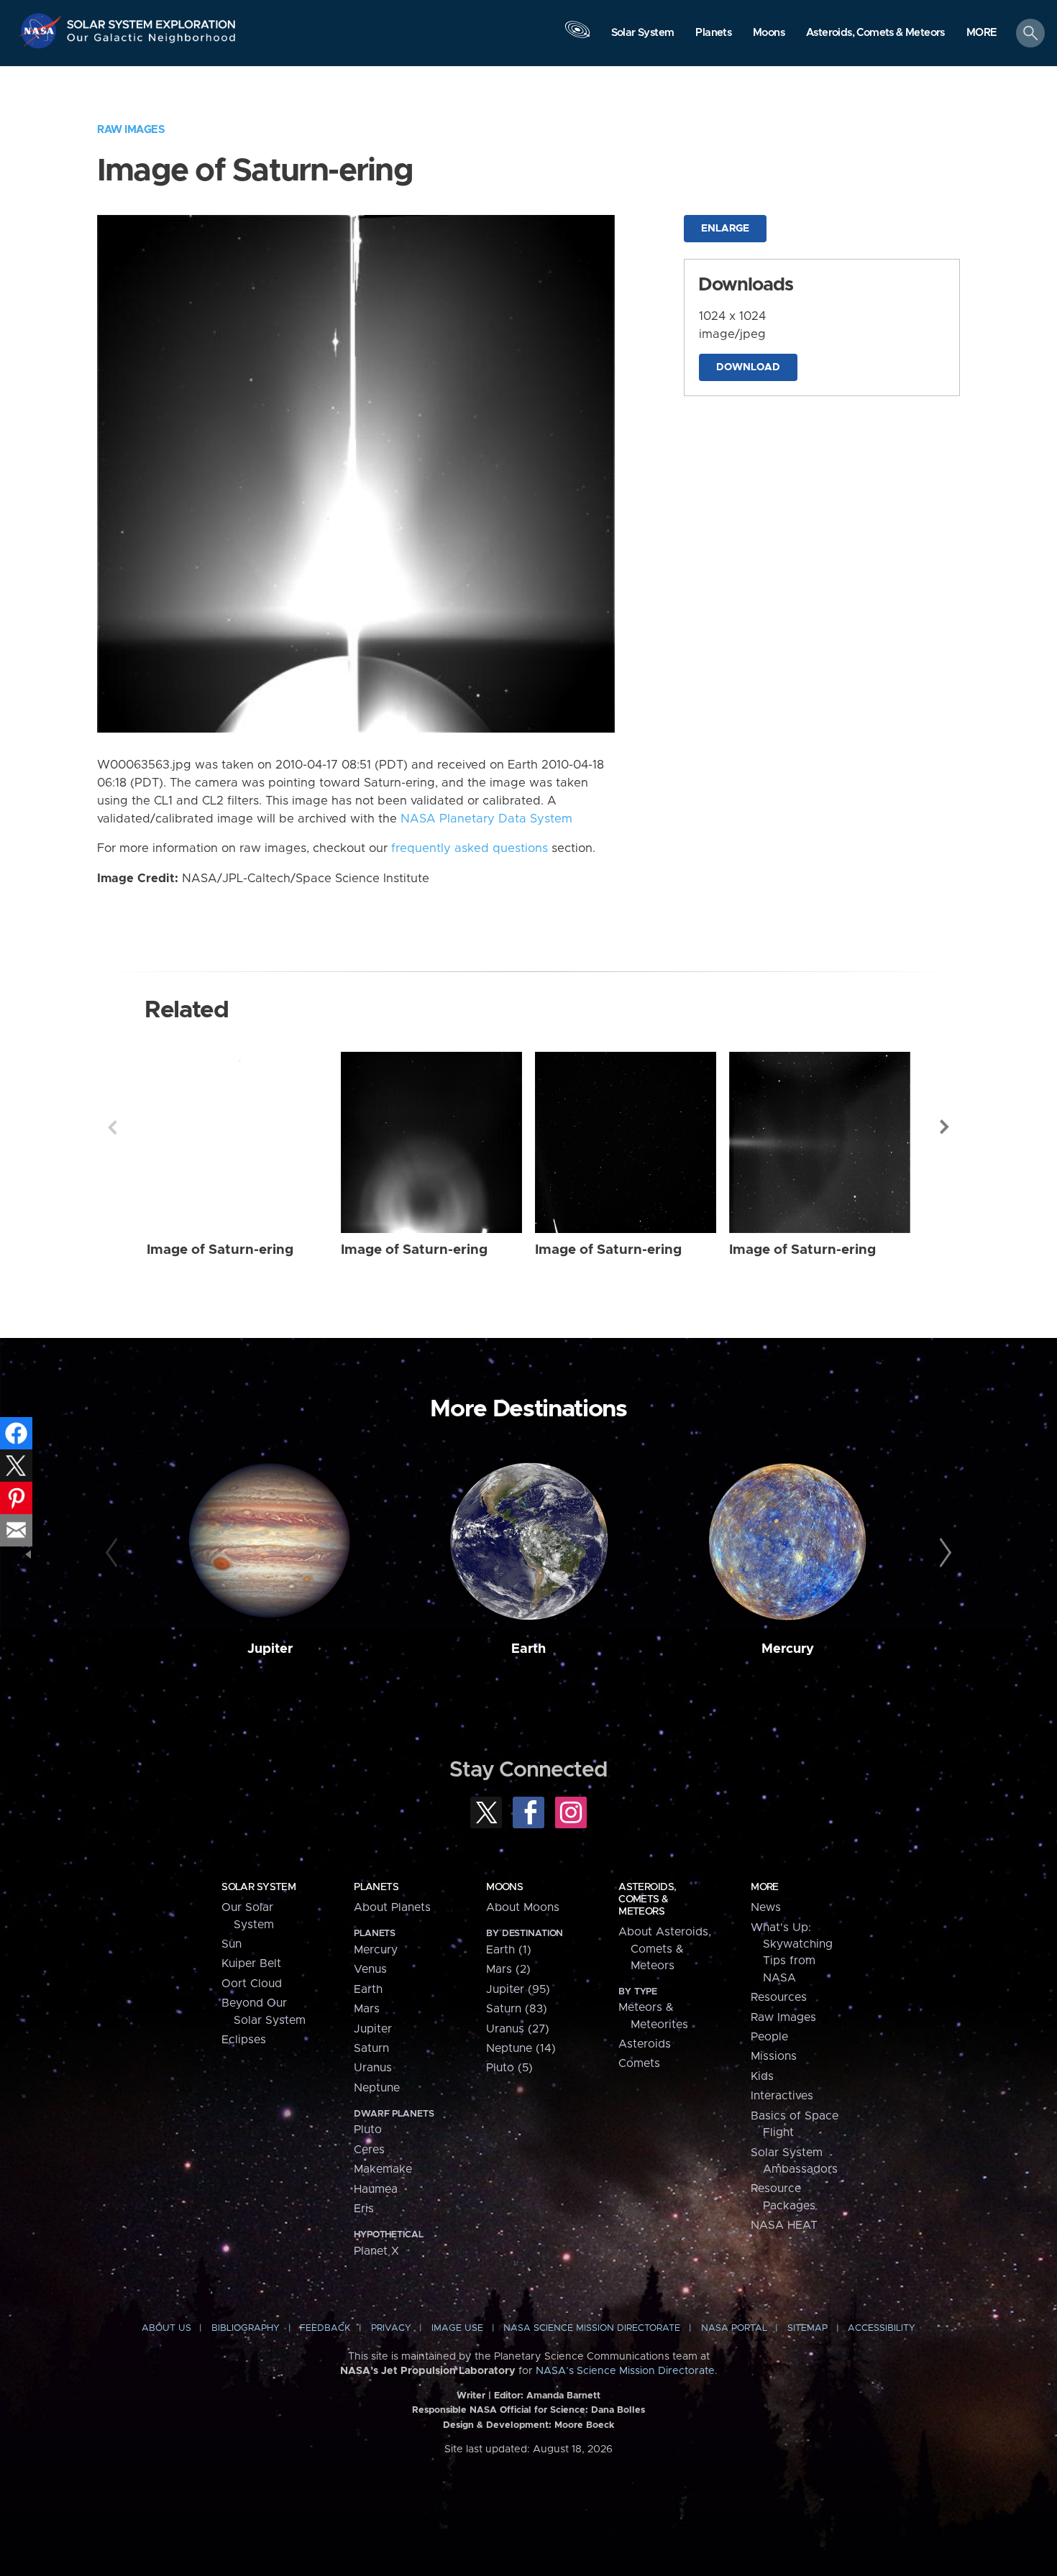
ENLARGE (725, 229)
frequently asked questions (470, 848)
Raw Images (131, 130)
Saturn (371, 2048)
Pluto (368, 2130)
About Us (166, 2328)
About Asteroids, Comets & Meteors (665, 1949)
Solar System (258, 1887)
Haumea (376, 2189)
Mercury (788, 1649)
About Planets (392, 1907)
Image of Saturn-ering (220, 1250)
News (766, 1907)
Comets (639, 2063)
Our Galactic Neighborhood (152, 41)
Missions (774, 2056)
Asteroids (645, 2044)
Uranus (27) (518, 2029)
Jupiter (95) (518, 1989)
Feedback (325, 2328)
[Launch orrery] (577, 37)
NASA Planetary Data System (486, 819)
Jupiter (270, 1649)
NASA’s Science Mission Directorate (625, 2371)
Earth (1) (509, 1950)
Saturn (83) (517, 2009)
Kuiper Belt (251, 1963)
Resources (779, 1997)
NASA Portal (734, 2328)
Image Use (457, 2328)
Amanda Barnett (563, 2396)
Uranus (373, 2068)
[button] (982, 34)
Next (945, 1127)
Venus (370, 1969)
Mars (367, 2009)
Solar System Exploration (152, 20)
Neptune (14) (521, 2048)
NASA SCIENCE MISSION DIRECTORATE (592, 2328)
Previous (112, 1127)
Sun (232, 1944)
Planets (376, 1887)
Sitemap (807, 2328)
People (769, 2037)
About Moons (523, 1907)
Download (748, 367)
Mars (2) (508, 1969)
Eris (364, 2209)
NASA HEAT (784, 2225)
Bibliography (246, 2328)
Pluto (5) (509, 2068)
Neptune (377, 2088)
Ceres (369, 2150)
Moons (504, 1887)
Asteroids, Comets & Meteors (647, 1899)
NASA (42, 31)
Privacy (391, 2328)
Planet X (376, 2251)
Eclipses (244, 2040)
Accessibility (882, 2328)
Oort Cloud (252, 1984)
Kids (762, 2076)
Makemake (383, 2169)
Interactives (782, 2096)
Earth (528, 1649)
